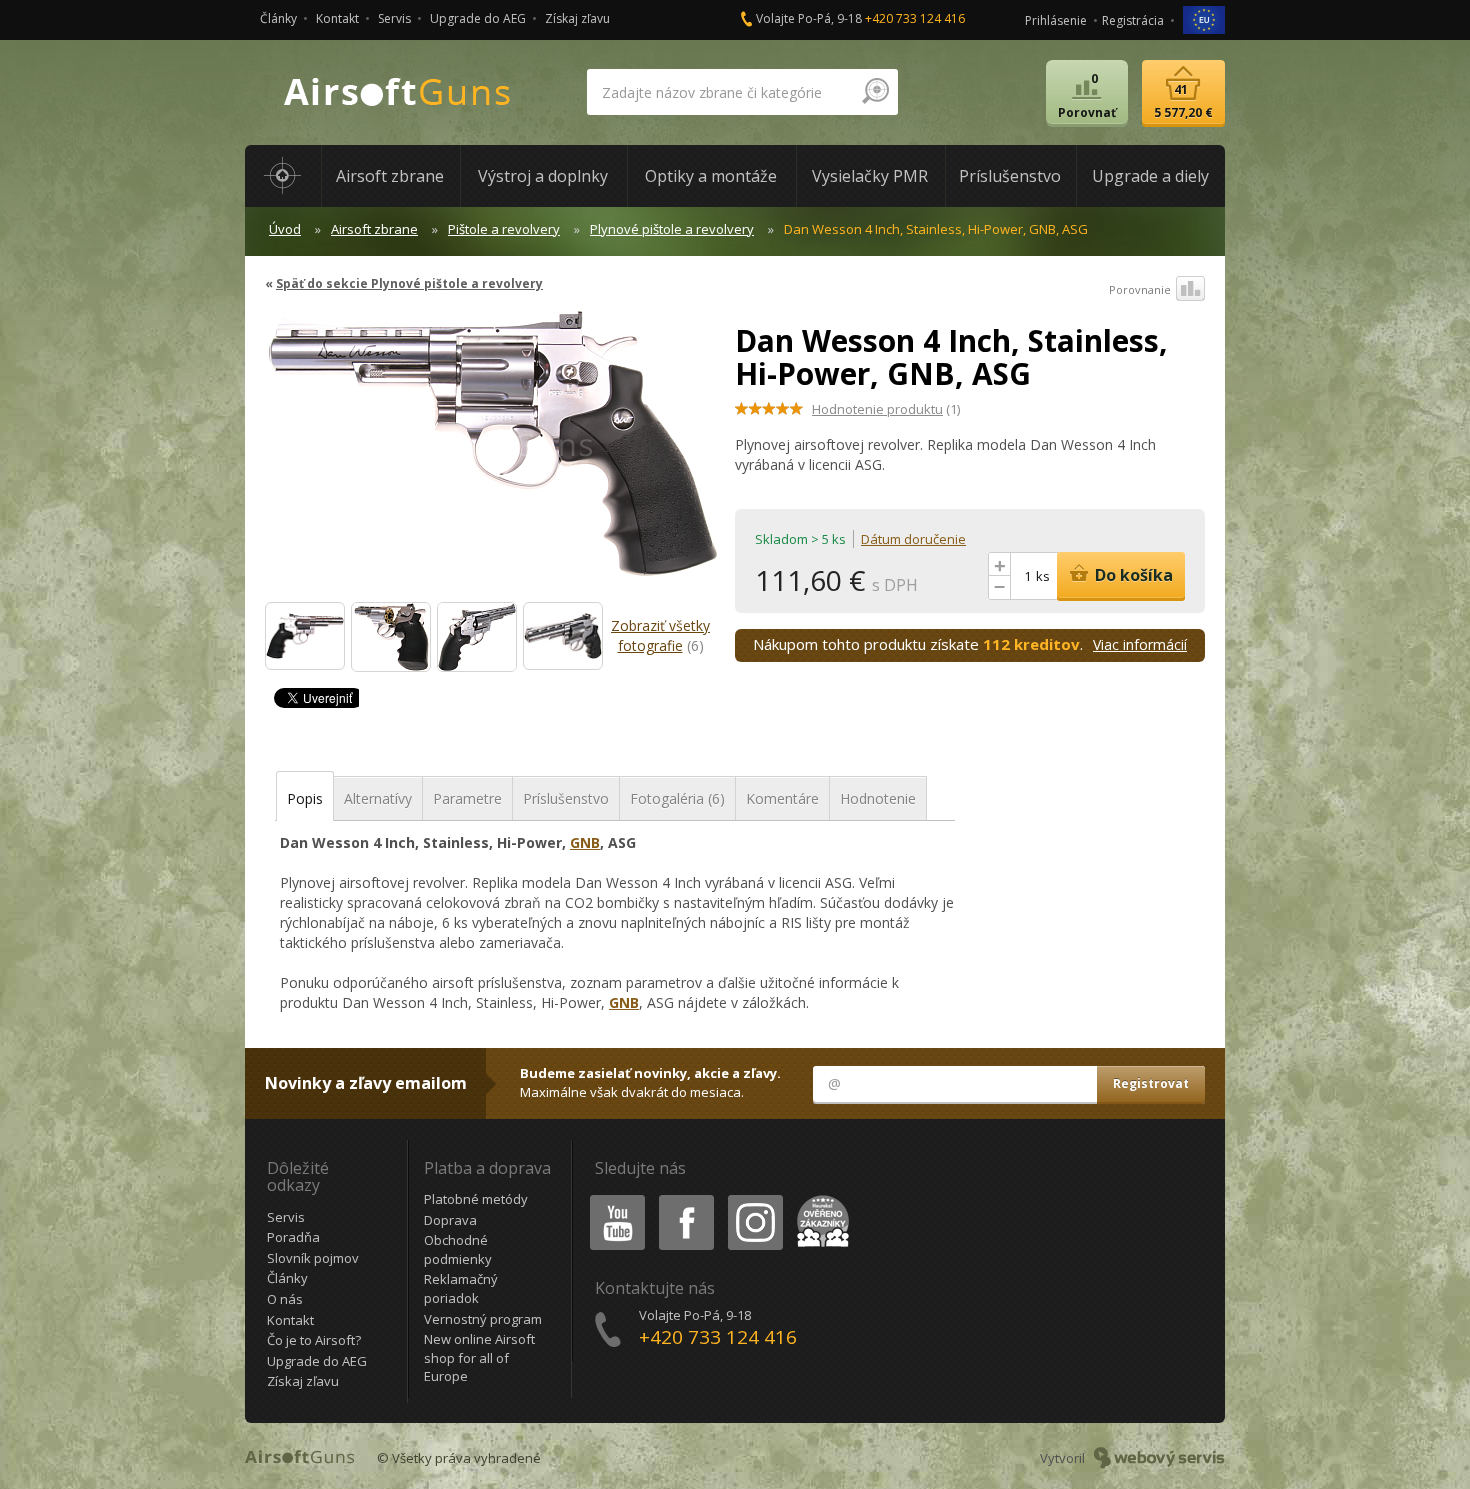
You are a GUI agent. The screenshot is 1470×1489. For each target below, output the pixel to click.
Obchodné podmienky (458, 1249)
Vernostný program (483, 1319)
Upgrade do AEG (478, 18)
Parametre (467, 798)
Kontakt (337, 18)
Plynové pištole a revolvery (672, 229)
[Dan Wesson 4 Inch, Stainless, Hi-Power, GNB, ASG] (492, 453)
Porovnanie (1140, 289)
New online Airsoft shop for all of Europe (479, 1357)
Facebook (685, 1198)
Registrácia (1133, 20)
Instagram (754, 1198)
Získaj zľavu (577, 18)
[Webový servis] (1159, 1458)
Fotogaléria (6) (677, 798)
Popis (305, 798)
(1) (886, 409)
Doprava (450, 1220)
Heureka (819, 1198)
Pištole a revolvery (504, 229)
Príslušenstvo (566, 798)
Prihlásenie (1056, 20)
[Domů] (283, 176)
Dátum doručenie (913, 539)
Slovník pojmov (313, 1258)
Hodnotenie (878, 798)
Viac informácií (1140, 644)
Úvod (285, 229)
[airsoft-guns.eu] (1204, 18)
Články (278, 18)
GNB (585, 842)
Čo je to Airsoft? (314, 1340)
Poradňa (293, 1237)
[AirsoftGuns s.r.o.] (398, 92)
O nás (285, 1299)
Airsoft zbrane (374, 229)
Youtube (613, 1198)
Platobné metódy (476, 1199)
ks (1043, 576)
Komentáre (782, 798)
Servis (394, 18)
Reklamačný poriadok (461, 1288)
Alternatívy (378, 798)
